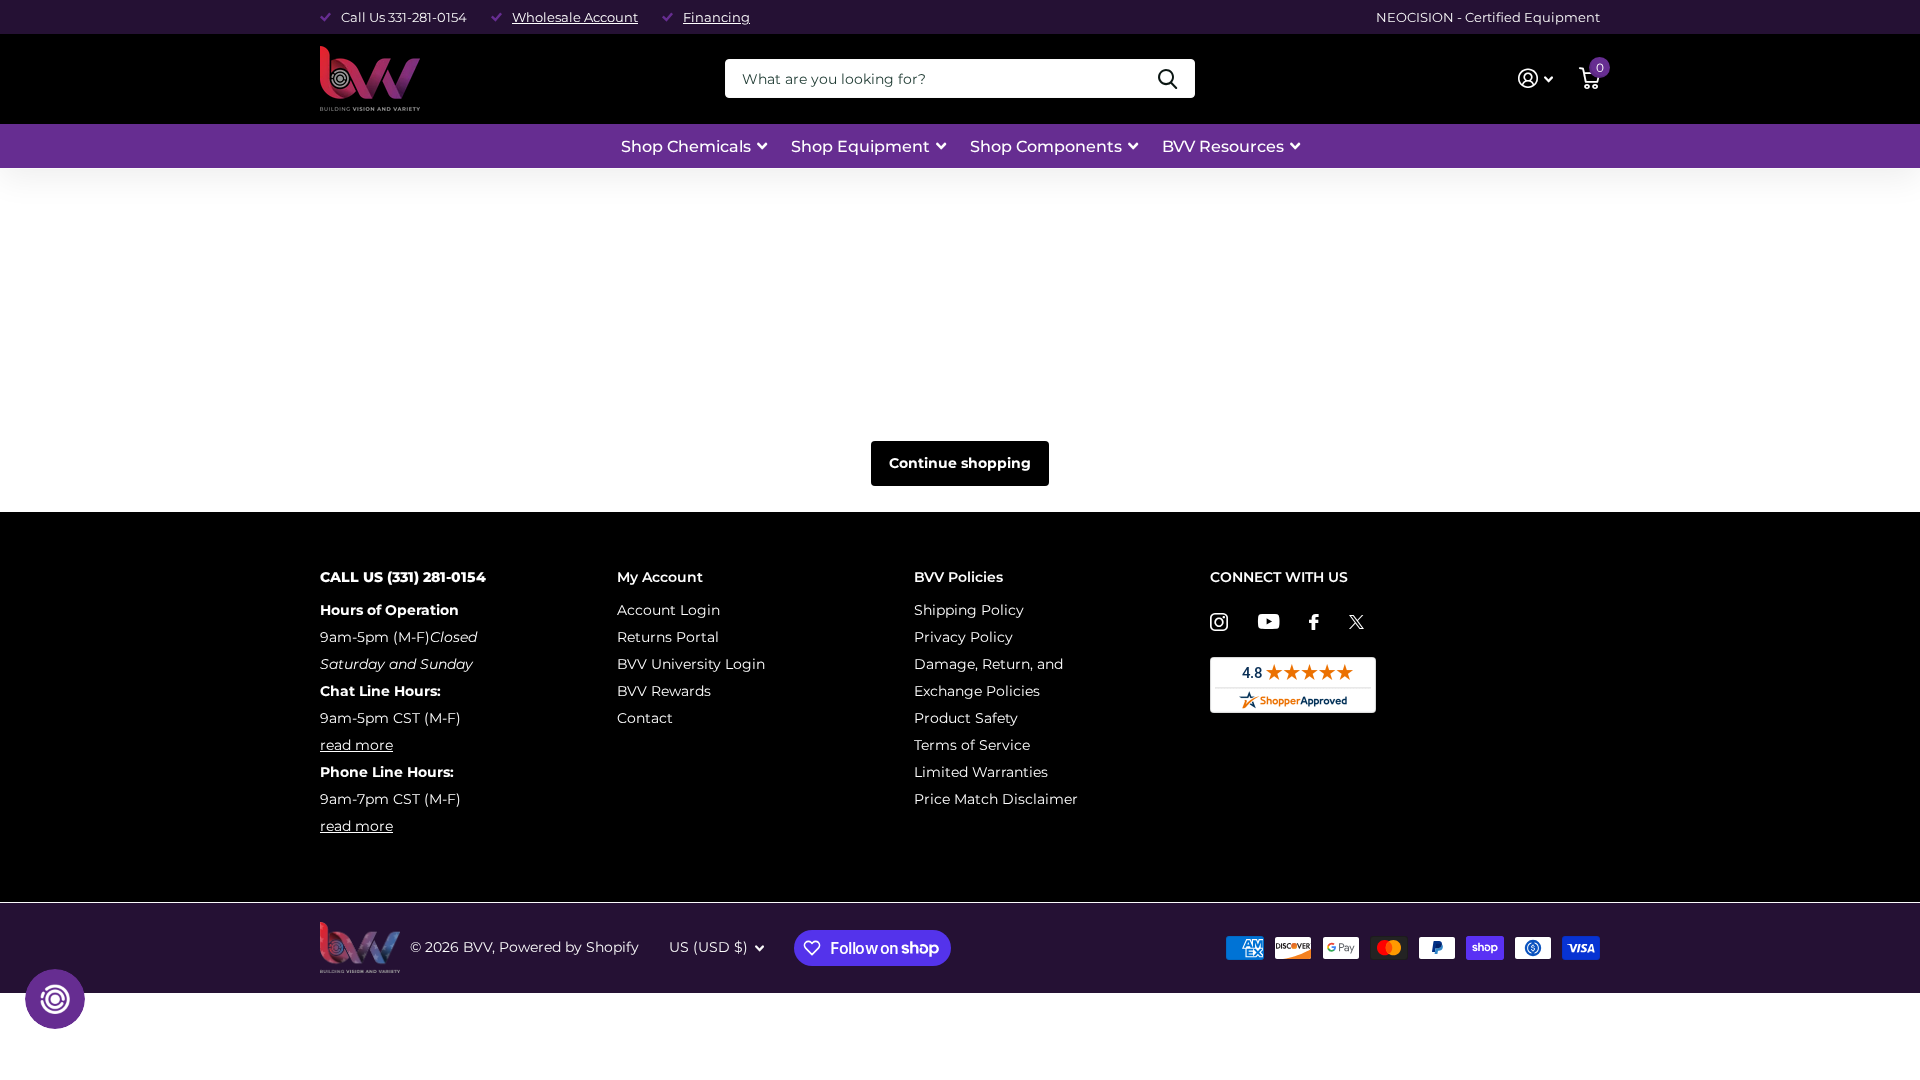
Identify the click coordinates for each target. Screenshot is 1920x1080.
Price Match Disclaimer (996, 799)
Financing (716, 17)
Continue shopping (960, 463)
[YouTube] (1268, 621)
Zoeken (1167, 78)
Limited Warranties (981, 772)
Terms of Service (972, 745)
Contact (645, 718)
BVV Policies (958, 577)
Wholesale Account (575, 17)
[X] (1356, 622)
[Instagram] (1219, 622)
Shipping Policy (969, 610)
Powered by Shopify (569, 947)
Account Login (668, 610)
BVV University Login (691, 664)
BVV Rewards (664, 691)
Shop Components (1046, 146)
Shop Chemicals (686, 146)
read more (356, 745)
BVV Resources (1223, 146)
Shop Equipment (860, 146)
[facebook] (1314, 622)
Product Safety (966, 718)
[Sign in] (1535, 78)
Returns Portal (668, 637)
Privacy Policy (963, 637)
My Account (660, 577)
